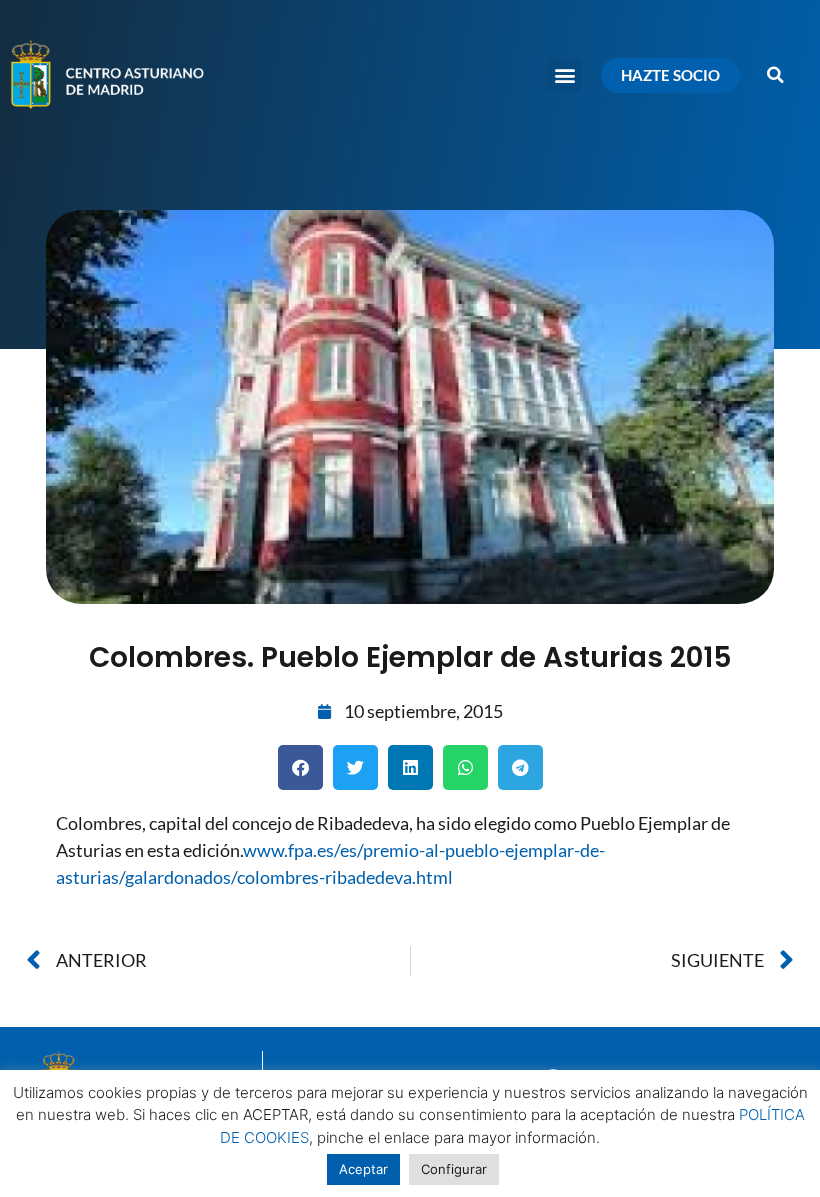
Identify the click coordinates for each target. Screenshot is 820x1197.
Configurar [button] (454, 1169)
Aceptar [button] (363, 1169)
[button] (564, 75)
